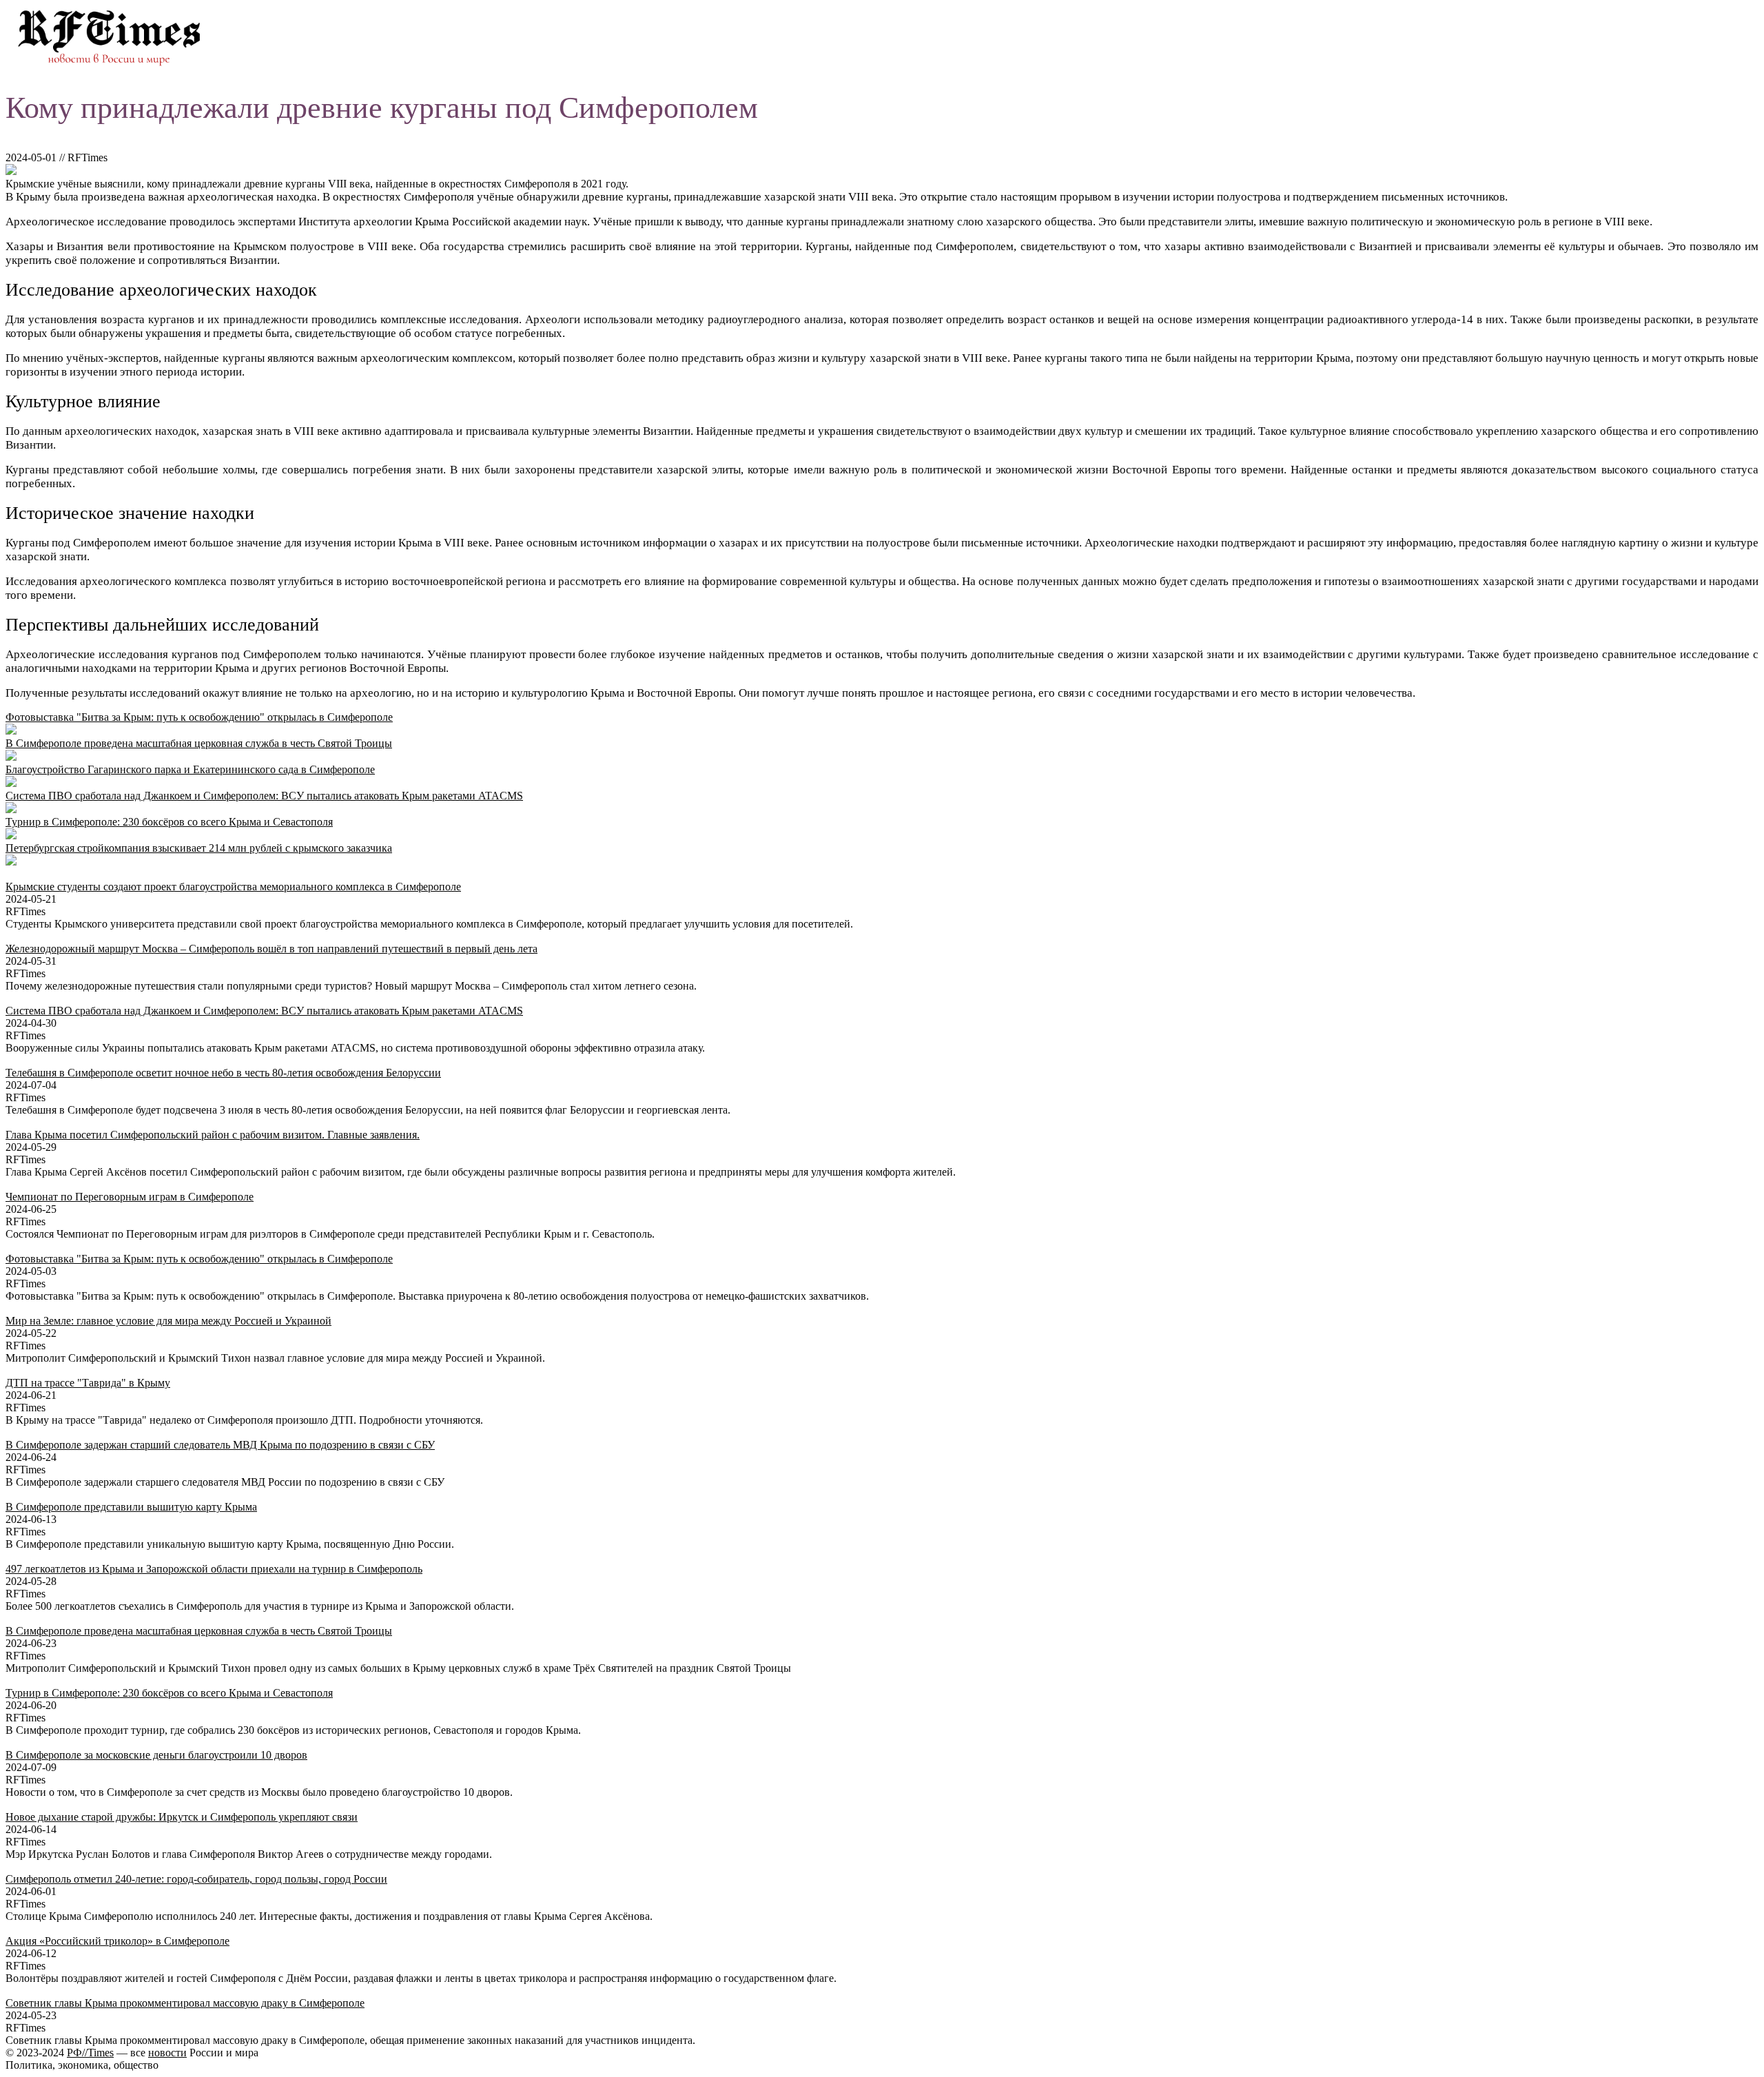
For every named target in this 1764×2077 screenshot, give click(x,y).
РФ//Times (90, 2053)
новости (167, 2053)
